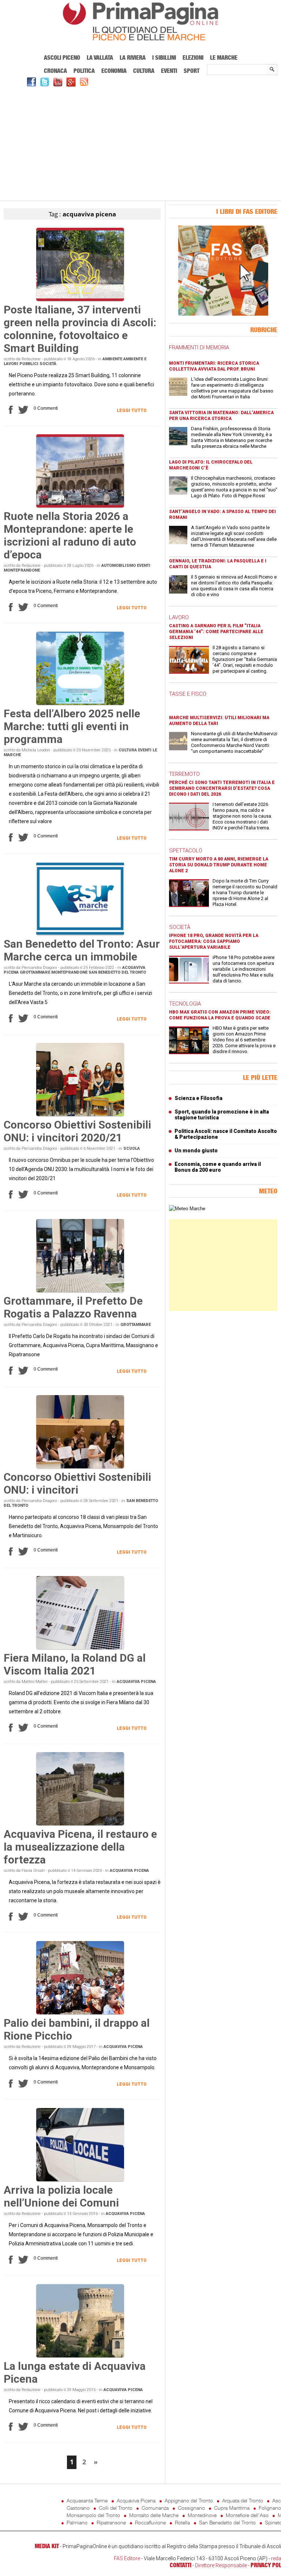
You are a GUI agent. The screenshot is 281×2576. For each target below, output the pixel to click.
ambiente (112, 359)
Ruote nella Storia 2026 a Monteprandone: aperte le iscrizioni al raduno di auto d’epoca (70, 535)
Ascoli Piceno (62, 57)
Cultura (144, 71)
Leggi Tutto (132, 410)
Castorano (78, 2508)
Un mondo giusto (196, 1151)
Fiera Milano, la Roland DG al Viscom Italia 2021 (75, 1664)
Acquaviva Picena (136, 1682)
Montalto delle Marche (154, 2515)
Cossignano (191, 2508)
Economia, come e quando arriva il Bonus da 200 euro (218, 1167)
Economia (114, 71)
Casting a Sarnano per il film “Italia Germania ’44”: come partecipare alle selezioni (216, 632)
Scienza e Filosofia (198, 1098)
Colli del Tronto (116, 2508)
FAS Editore (127, 2558)
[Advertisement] (140, 143)
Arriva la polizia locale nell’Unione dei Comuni (61, 2196)
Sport (192, 71)
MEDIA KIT (47, 2546)
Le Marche (224, 57)
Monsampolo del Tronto (93, 2515)
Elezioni (193, 57)
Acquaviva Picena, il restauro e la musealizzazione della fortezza (80, 1847)
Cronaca (55, 71)
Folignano (270, 2508)
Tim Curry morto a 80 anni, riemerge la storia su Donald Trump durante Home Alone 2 (219, 865)
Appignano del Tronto (189, 2500)
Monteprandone (22, 570)
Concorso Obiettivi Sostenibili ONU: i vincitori (77, 1483)
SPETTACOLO (186, 851)
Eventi (169, 71)
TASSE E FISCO (188, 694)
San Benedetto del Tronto (117, 972)
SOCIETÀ (180, 927)
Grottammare (35, 972)
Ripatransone (111, 2522)
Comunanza (155, 2508)
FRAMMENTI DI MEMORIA (199, 347)
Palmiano (77, 2522)
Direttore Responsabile (221, 2565)
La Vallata (100, 57)
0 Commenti (46, 408)
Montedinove (202, 2515)
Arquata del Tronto (243, 2500)
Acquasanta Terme (87, 2500)
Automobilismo (119, 566)
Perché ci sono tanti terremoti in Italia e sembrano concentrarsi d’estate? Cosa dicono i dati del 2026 (222, 788)
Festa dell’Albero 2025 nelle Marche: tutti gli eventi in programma (72, 726)
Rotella (182, 2522)
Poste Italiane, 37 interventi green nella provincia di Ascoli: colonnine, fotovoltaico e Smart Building (80, 329)
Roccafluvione (150, 2522)
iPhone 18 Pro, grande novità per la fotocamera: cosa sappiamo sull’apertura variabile (214, 941)
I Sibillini (164, 57)
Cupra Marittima (232, 2508)
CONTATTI (181, 2565)
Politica (84, 71)
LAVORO (179, 617)
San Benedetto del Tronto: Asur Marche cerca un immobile (82, 950)
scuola (132, 1148)
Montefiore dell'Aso (247, 2515)
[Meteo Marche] (187, 1209)
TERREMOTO (184, 774)
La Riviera (133, 57)
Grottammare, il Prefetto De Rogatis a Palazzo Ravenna (73, 1307)
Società (48, 364)
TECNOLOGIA (185, 1004)
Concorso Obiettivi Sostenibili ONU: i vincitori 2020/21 (77, 1131)
